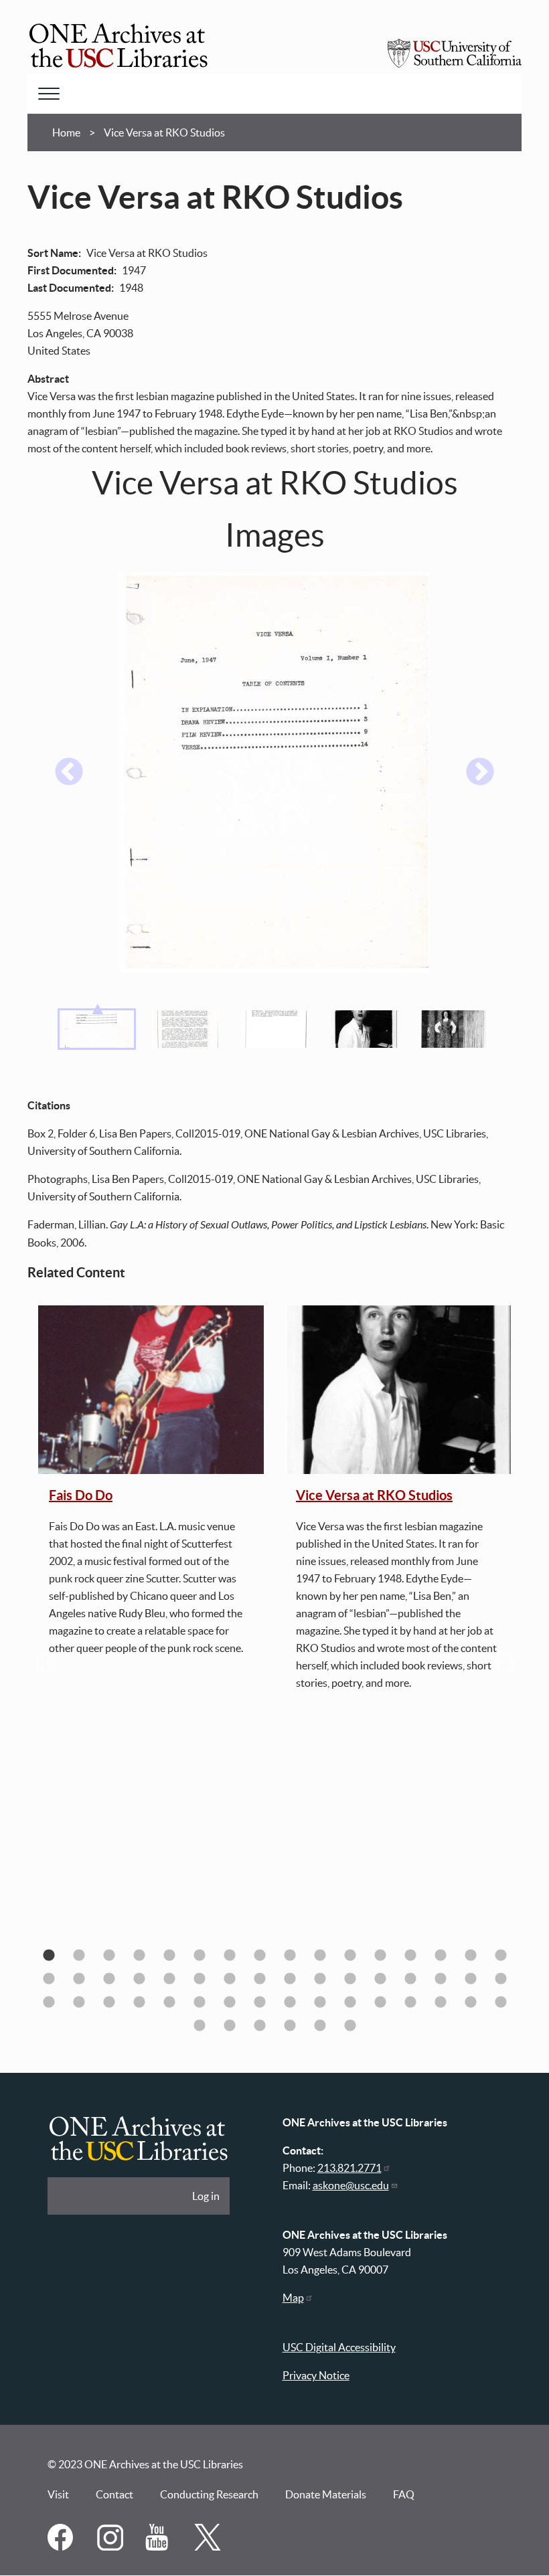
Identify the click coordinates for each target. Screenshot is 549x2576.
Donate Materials (326, 2494)
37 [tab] (169, 2002)
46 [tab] (440, 2002)
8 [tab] (259, 1955)
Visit (58, 2494)
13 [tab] (410, 1955)
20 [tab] (139, 1979)
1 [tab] (49, 1955)
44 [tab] (380, 2002)
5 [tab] (169, 1955)
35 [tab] (109, 2002)
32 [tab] (500, 1979)
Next (480, 773)
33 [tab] (49, 2002)
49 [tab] (199, 2026)
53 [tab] (320, 2026)
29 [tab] (410, 1979)
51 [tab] (259, 2026)
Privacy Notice (316, 2375)
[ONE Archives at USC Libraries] (119, 48)
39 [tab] (229, 2002)
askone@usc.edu (351, 2185)
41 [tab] (290, 2002)
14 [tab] (440, 1955)
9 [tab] (290, 1955)
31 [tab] (470, 1979)
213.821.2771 (349, 2168)
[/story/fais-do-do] (151, 1390)
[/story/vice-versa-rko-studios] (398, 1390)
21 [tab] (169, 1979)
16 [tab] (500, 1955)
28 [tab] (380, 1979)
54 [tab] (350, 2026)
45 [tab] (410, 2002)
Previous (69, 773)
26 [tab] (320, 1979)
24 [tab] (259, 1979)
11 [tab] (350, 1955)
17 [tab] (49, 1979)
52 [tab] (290, 2026)
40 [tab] (259, 2002)
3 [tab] (109, 1955)
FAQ (404, 2494)
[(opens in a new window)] (62, 2547)
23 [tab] (229, 1979)
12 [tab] (380, 1955)
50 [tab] (229, 2026)
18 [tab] (79, 1979)
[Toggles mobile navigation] (49, 94)
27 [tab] (350, 1979)
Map (293, 2298)
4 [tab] (139, 1955)
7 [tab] (229, 1955)
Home (66, 132)
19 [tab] (109, 1979)
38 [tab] (199, 2002)
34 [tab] (79, 2002)
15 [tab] (470, 1955)
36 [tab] (139, 2002)
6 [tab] (199, 1955)
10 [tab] (320, 1955)
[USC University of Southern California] (455, 64)
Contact (114, 2494)
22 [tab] (199, 1979)
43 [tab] (350, 2002)
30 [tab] (440, 1979)
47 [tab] (470, 2002)
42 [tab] (320, 2002)
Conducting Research (209, 2494)
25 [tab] (290, 1979)
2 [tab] (79, 1955)
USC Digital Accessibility (339, 2347)
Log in (206, 2196)
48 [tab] (500, 2002)
